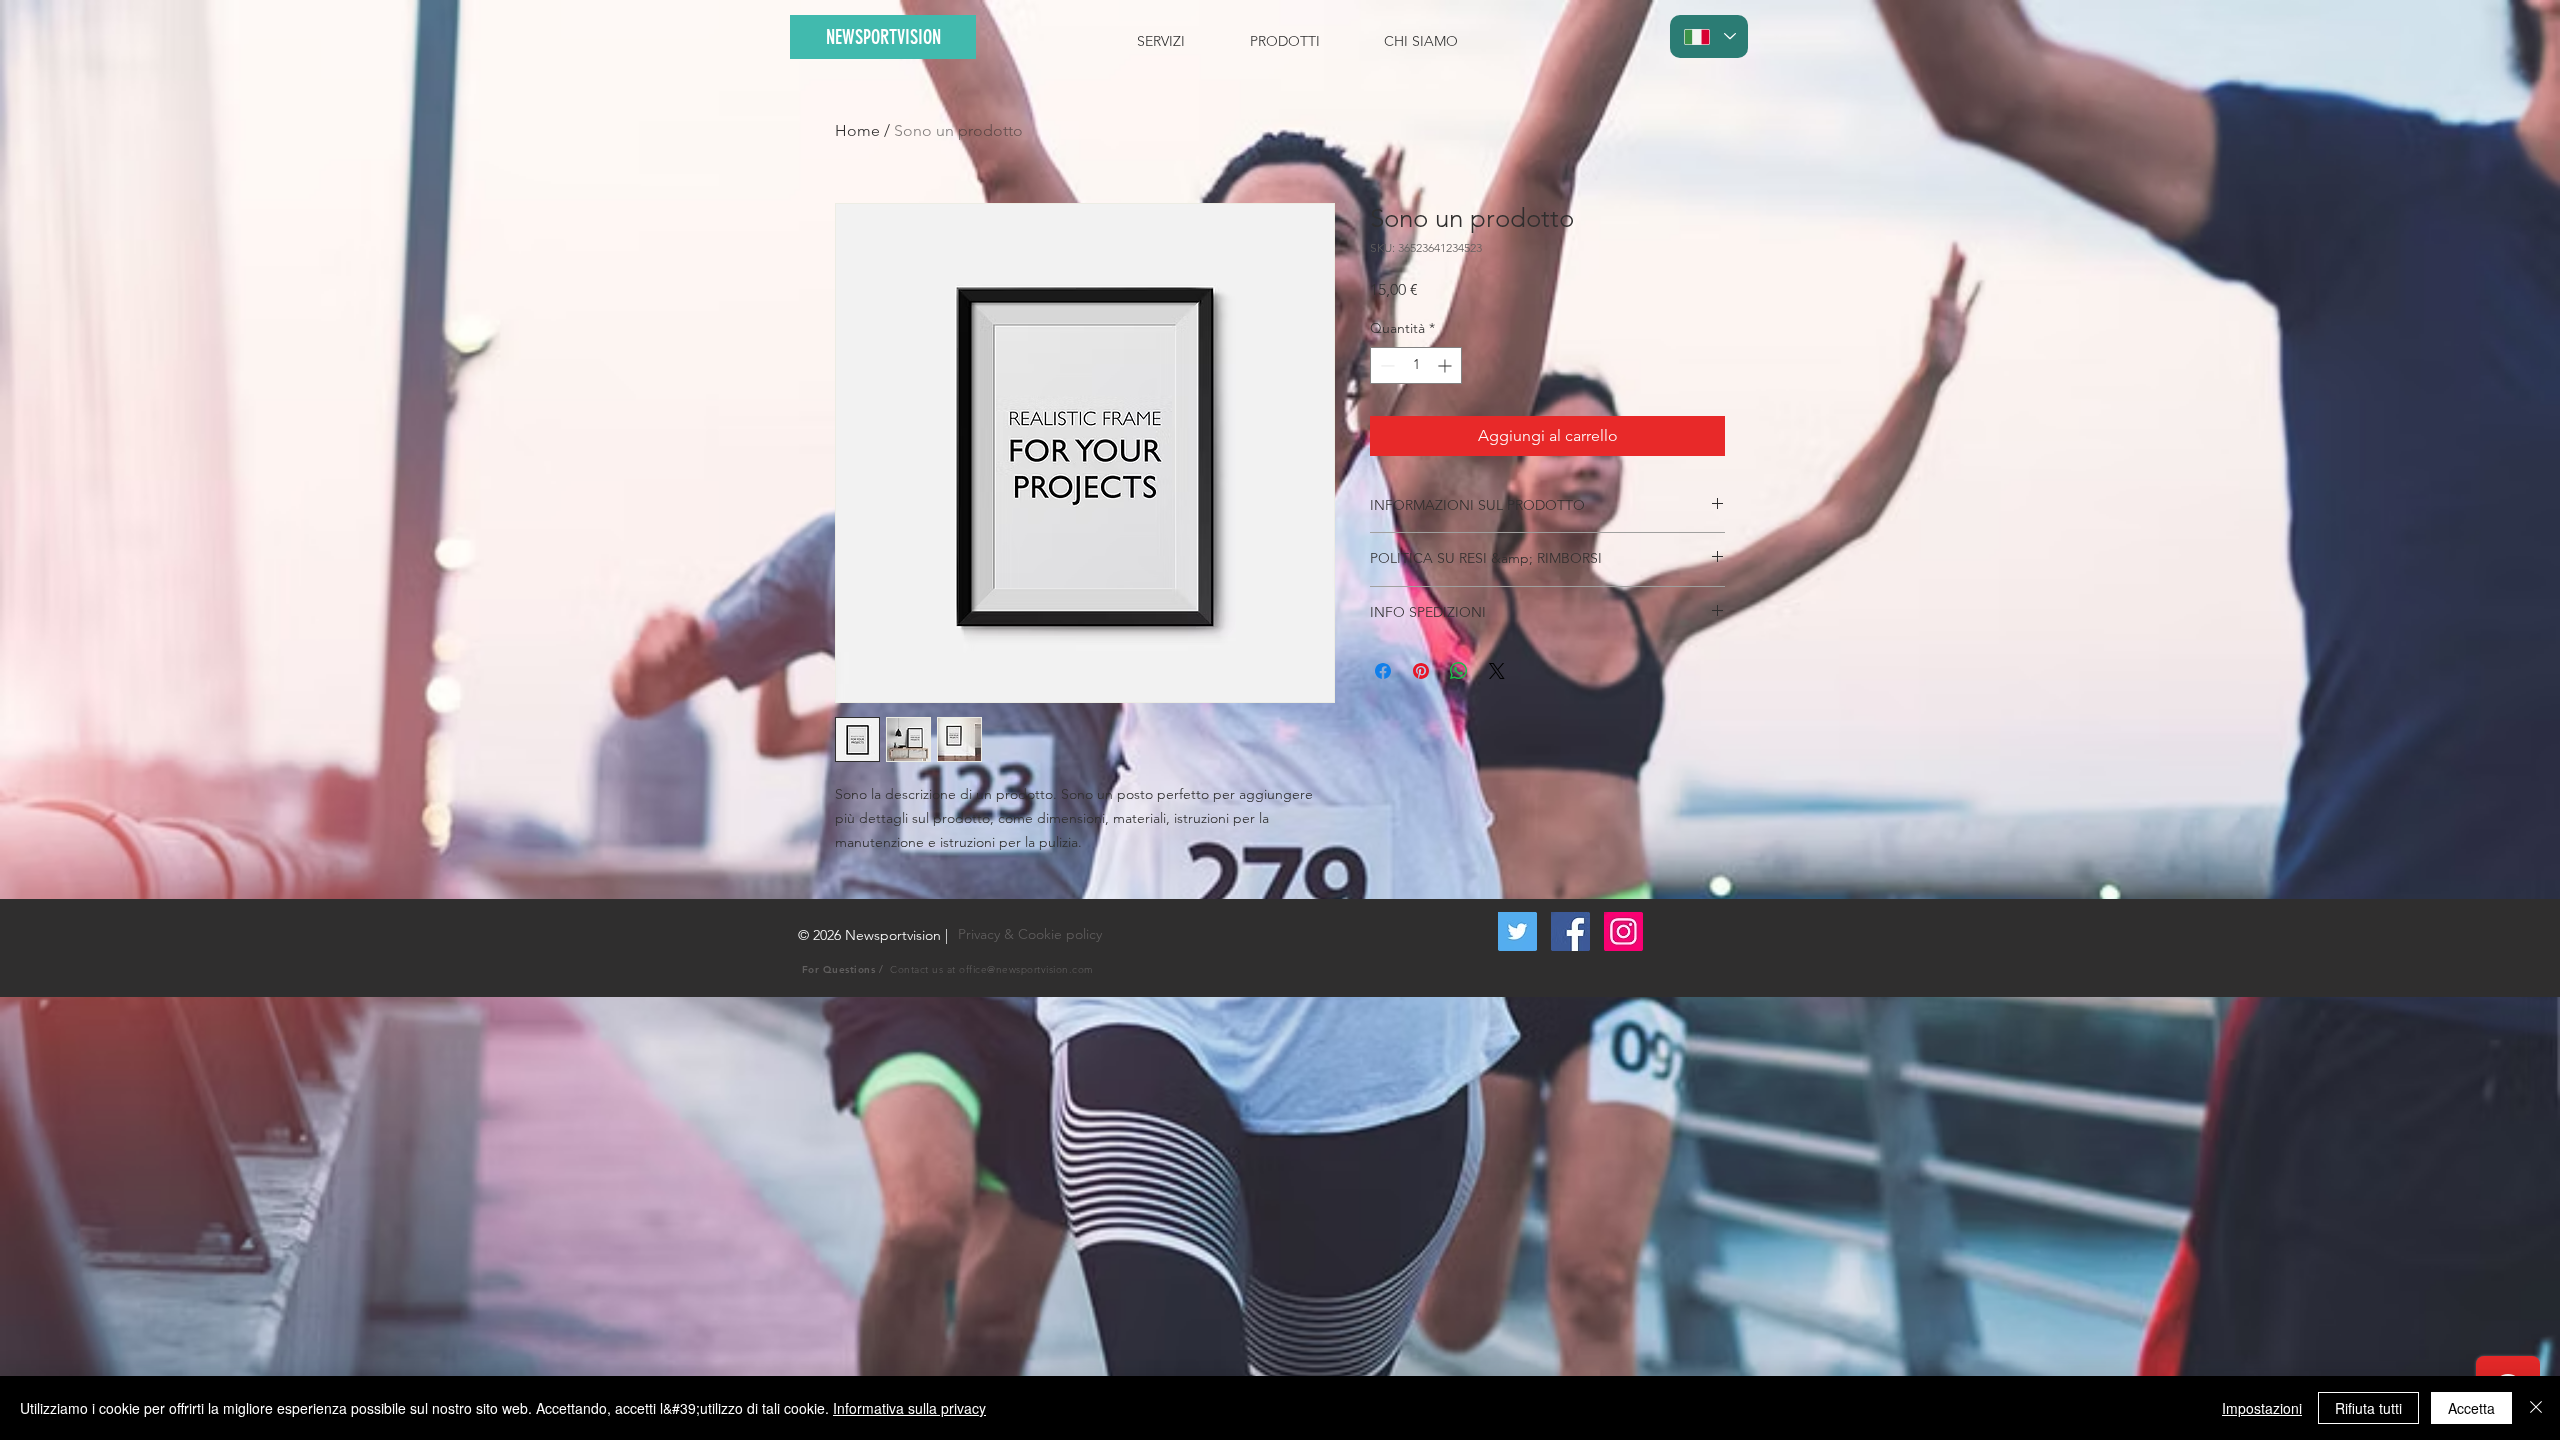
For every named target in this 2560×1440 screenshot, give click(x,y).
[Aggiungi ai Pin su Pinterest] (1421, 671)
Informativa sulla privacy (909, 1408)
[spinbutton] (1416, 365)
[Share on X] (1497, 671)
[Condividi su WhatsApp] (1459, 671)
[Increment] (1446, 365)
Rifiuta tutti (2368, 1408)
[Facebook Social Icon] (1570, 931)
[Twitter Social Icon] (1517, 931)
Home (857, 130)
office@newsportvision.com (1026, 969)
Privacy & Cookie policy (1030, 934)
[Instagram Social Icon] (1623, 931)
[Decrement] (1385, 365)
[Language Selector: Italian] (1709, 36)
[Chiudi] (2536, 1408)
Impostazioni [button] (2262, 1408)
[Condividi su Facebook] (1383, 671)
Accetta (2471, 1408)
